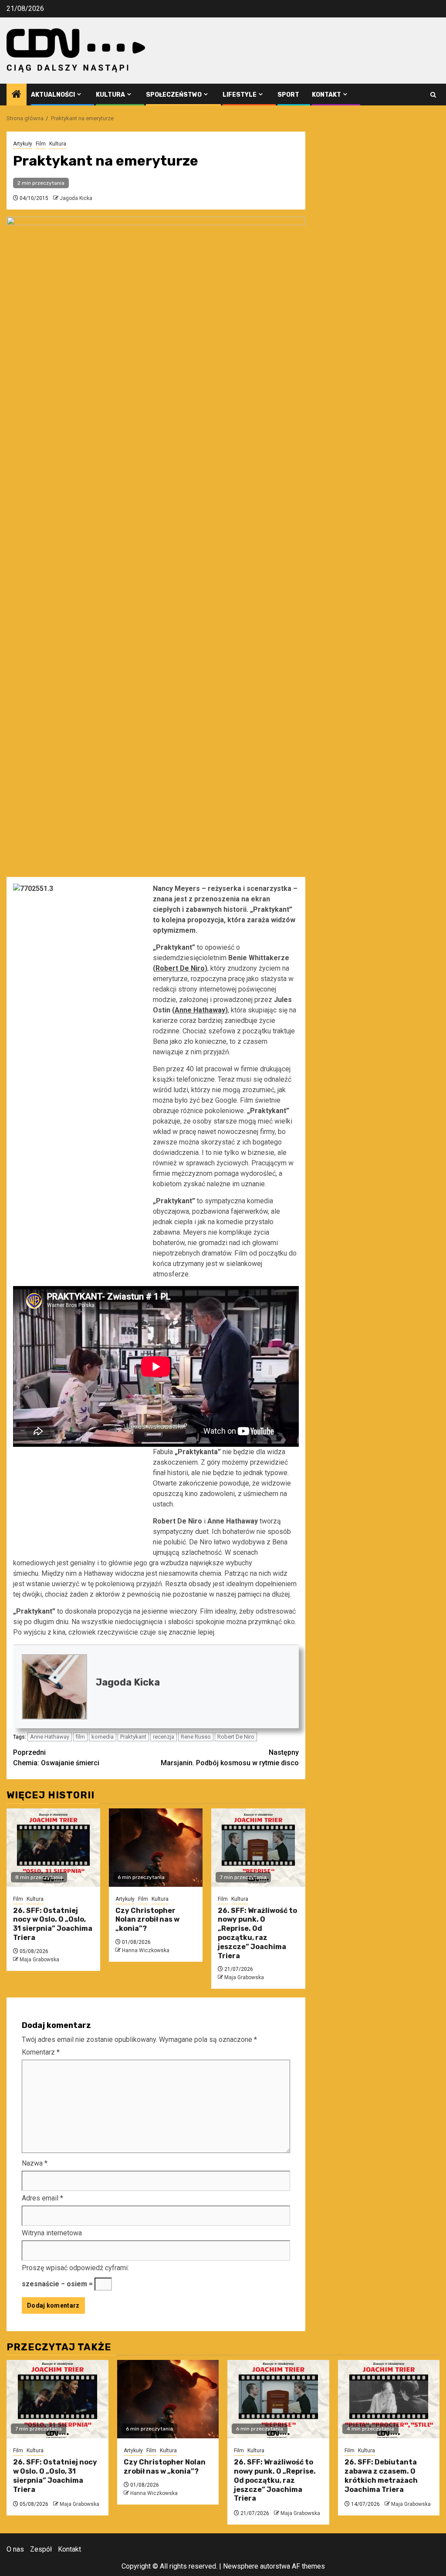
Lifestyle (240, 95)
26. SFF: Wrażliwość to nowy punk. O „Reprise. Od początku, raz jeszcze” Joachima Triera (257, 1933)
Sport (288, 95)
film (80, 1737)
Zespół (41, 2549)
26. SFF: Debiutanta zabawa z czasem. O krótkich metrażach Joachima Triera (381, 2476)
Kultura (110, 95)
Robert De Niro (180, 968)
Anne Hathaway (200, 1010)
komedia (103, 1737)
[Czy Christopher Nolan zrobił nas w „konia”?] (156, 1848)
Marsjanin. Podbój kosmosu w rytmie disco (230, 1758)
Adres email (42, 2198)
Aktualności (53, 95)
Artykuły (23, 144)
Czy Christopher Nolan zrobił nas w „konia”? (147, 1920)
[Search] (433, 95)
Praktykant (133, 1737)
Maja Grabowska (39, 1960)
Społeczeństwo (174, 95)
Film (41, 144)
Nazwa (35, 2163)
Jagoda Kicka (76, 198)
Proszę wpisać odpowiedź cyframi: (75, 2268)
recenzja (164, 1737)
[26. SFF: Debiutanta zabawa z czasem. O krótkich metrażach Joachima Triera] (389, 2399)
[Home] (17, 95)
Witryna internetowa (52, 2233)
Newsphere (241, 2566)
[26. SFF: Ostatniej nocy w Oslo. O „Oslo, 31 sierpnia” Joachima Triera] (53, 1848)
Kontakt (326, 95)
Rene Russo (196, 1737)
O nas (15, 2549)
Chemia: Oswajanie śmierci (56, 1758)
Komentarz (41, 2052)
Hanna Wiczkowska (146, 1950)
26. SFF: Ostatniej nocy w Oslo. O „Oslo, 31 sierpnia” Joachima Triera (53, 1924)
